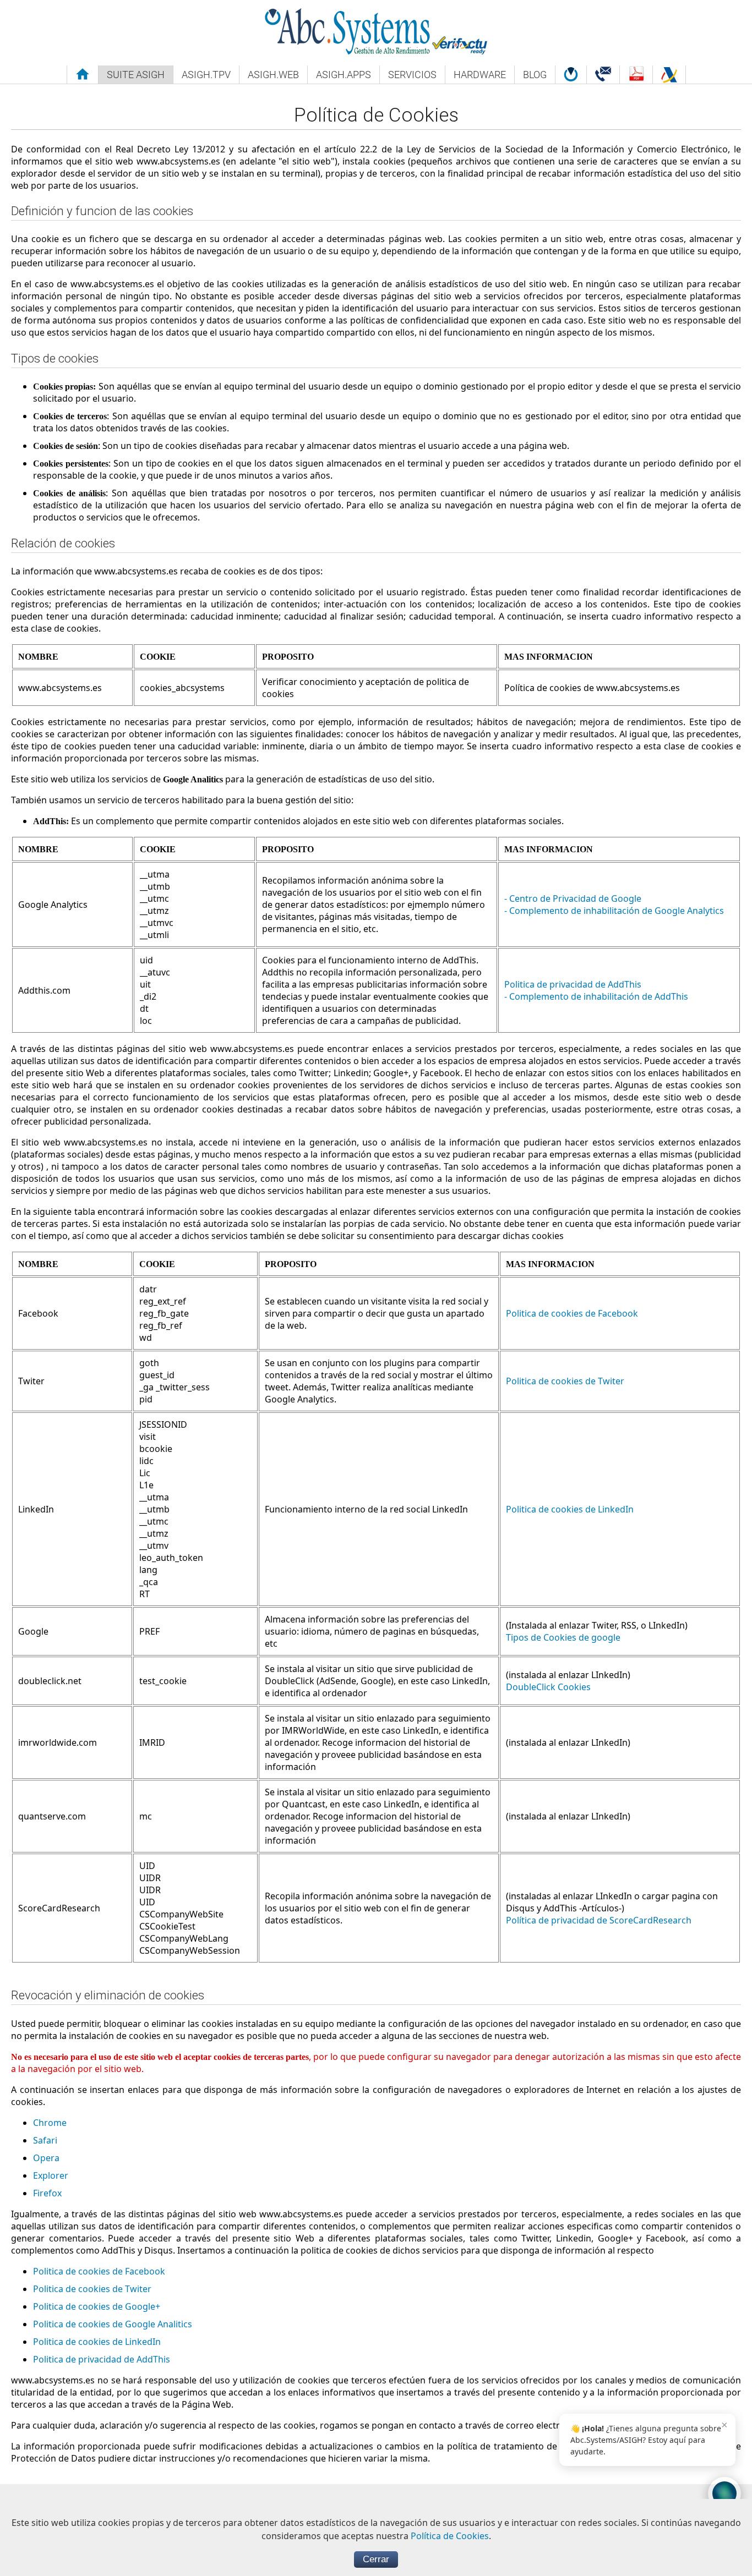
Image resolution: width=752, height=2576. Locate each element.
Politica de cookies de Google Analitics (113, 2324)
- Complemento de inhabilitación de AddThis (596, 996)
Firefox (47, 2193)
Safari (45, 2140)
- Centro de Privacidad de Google (573, 898)
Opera (46, 2158)
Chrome (50, 2123)
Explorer (51, 2175)
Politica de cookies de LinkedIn (570, 1509)
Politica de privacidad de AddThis (573, 984)
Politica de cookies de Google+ (97, 2306)
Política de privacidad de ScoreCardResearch (599, 1920)
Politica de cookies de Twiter (565, 1381)
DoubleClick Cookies (548, 1687)
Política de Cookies (450, 2536)
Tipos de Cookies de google (563, 1637)
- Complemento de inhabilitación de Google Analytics (614, 911)
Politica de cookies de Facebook (572, 1313)
